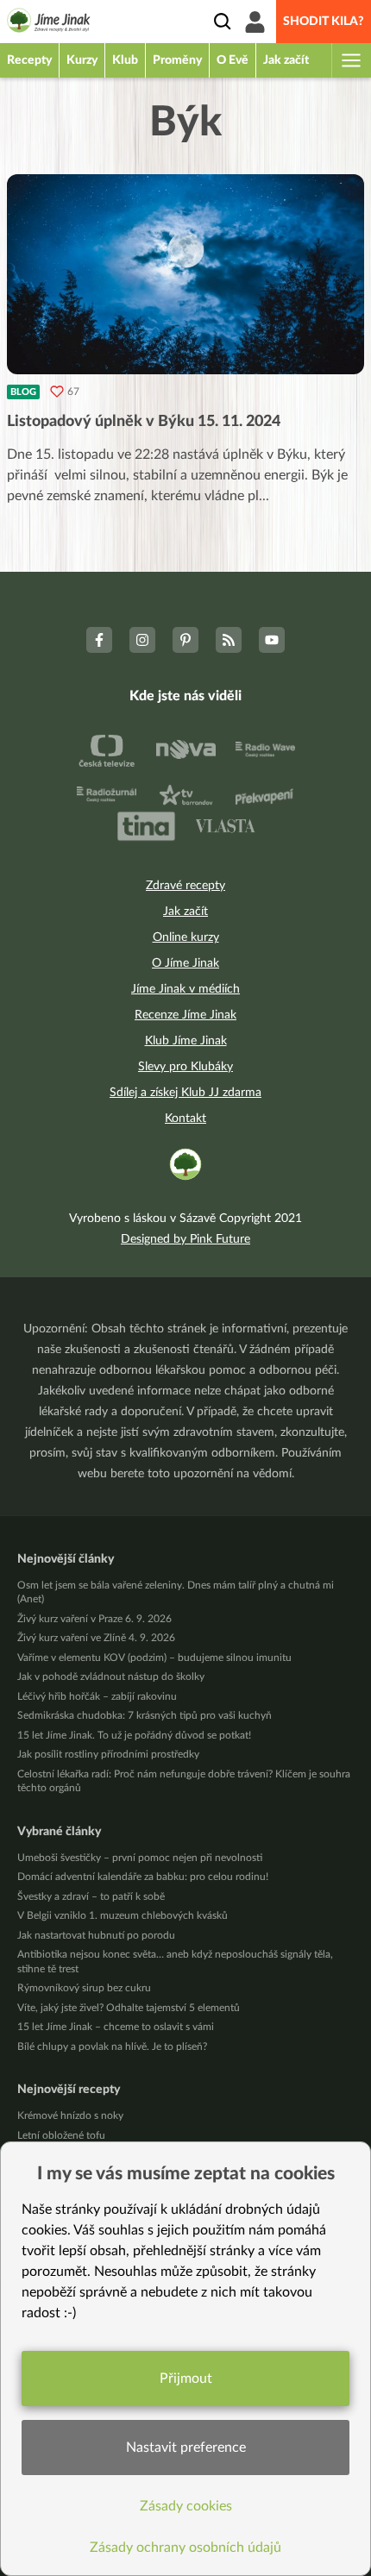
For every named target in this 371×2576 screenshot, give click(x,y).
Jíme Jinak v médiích (185, 989)
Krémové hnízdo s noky (70, 2115)
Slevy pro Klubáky (185, 1067)
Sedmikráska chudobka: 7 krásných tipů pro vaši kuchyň (145, 1715)
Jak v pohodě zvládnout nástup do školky (111, 1677)
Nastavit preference (186, 2448)
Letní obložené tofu (61, 2135)
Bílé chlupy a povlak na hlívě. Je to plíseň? (112, 2046)
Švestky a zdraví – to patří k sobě (91, 1896)
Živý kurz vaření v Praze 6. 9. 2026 (94, 1619)
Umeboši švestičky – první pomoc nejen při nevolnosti (140, 1858)
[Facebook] (99, 640)
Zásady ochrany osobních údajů (185, 2548)
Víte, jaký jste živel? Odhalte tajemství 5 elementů (129, 2008)
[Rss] (229, 640)
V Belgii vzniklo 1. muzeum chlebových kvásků (123, 1915)
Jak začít (185, 912)
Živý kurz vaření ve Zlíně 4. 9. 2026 (96, 1638)
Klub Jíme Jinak (186, 1041)
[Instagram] (142, 640)
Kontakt (185, 1119)
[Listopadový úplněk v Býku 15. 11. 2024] (185, 274)
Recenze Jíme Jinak (185, 1015)
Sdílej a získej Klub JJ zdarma (185, 1093)
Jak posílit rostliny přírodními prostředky (108, 1754)
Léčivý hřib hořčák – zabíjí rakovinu (97, 1696)
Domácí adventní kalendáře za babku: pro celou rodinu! (143, 1877)
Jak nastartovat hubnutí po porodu (96, 1935)
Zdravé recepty (185, 886)
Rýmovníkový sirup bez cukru (84, 1988)
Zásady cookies (186, 2506)
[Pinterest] (185, 640)
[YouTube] (272, 640)
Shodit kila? (324, 22)
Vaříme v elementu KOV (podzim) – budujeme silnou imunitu (154, 1658)
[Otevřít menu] (350, 60)
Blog (23, 392)
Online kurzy (186, 937)
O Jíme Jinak (185, 963)
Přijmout (186, 2379)
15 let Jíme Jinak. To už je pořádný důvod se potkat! (134, 1735)
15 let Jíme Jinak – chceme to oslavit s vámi (116, 2027)
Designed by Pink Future (185, 1239)
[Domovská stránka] (49, 23)
